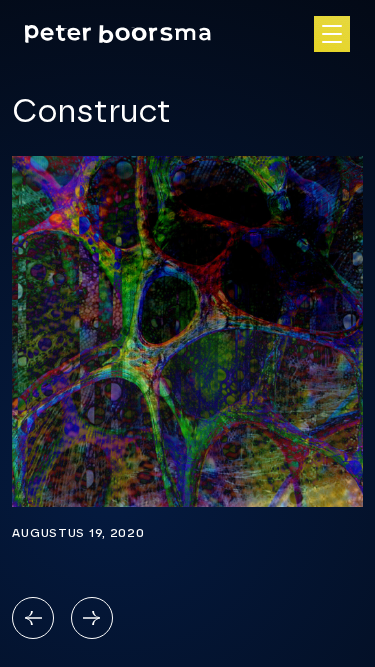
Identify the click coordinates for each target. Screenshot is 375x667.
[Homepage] (118, 34)
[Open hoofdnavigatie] (332, 34)
